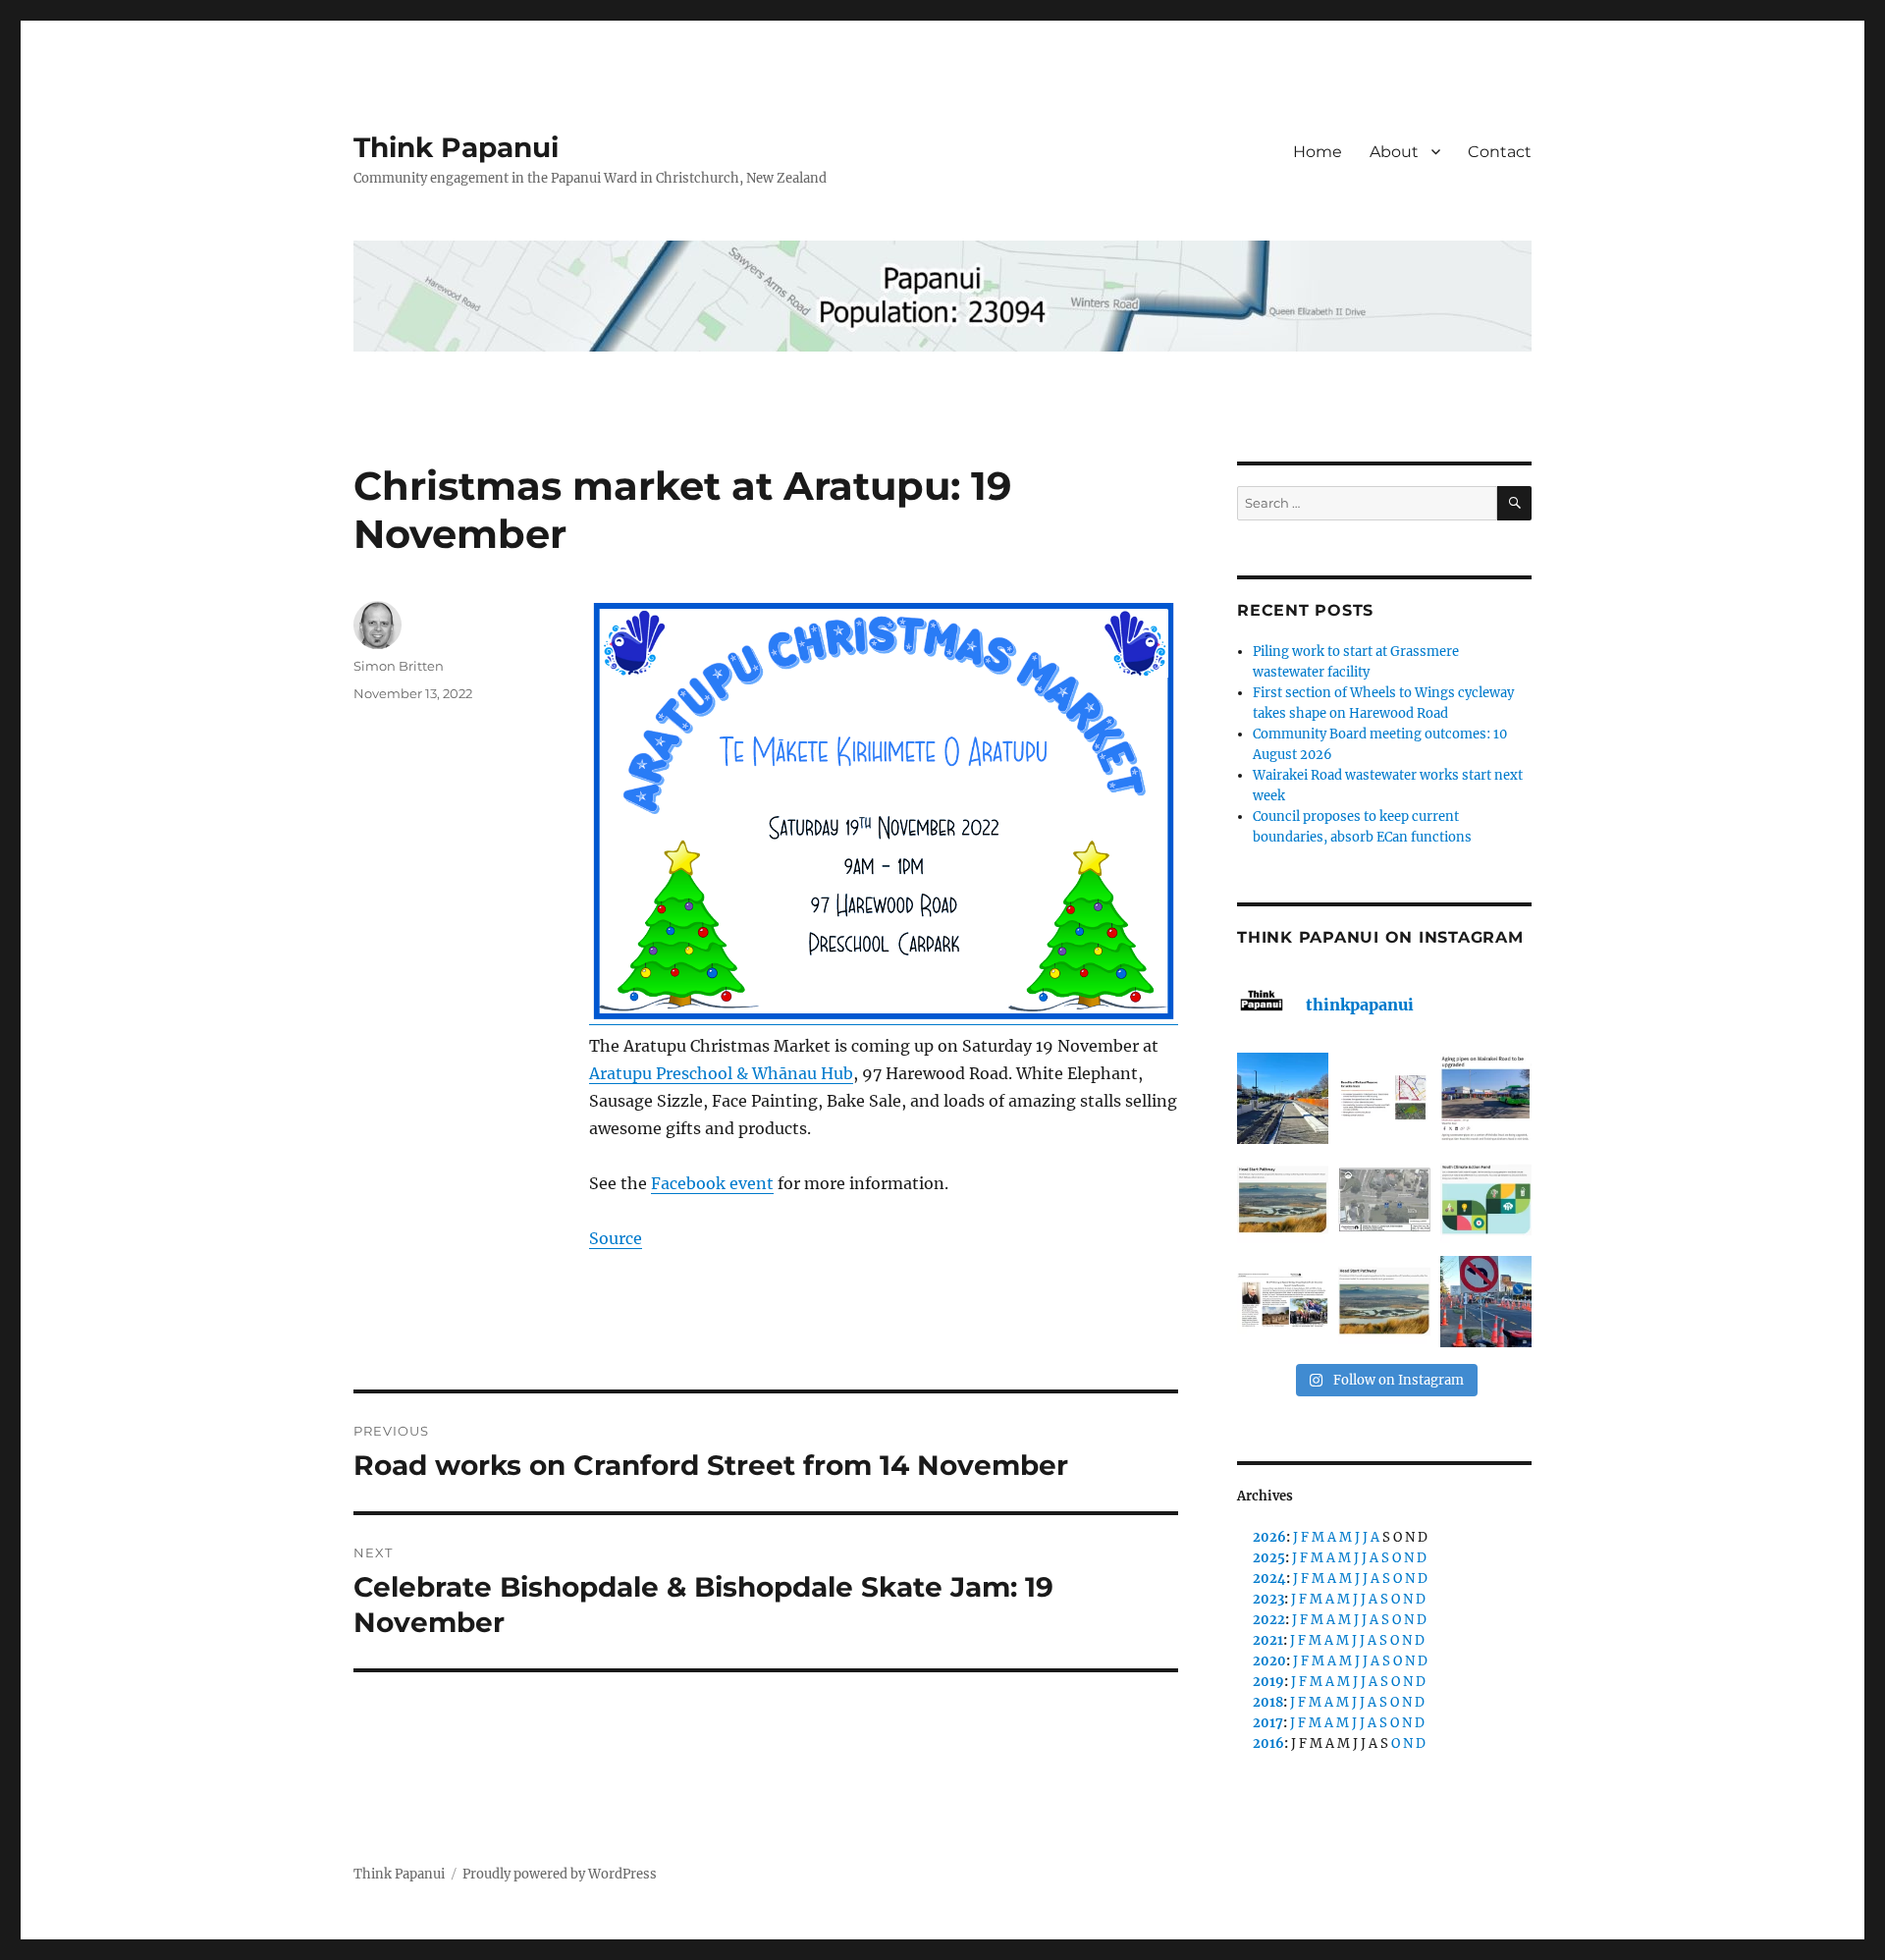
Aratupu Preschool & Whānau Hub (721, 1073)
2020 (1269, 1661)
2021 (1268, 1640)
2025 (1269, 1558)
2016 (1268, 1743)
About (1394, 152)
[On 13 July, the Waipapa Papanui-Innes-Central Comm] (1283, 1302)
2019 (1268, 1682)
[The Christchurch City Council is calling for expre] (1486, 1199)
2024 (1269, 1579)
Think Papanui (456, 147)
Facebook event (712, 1183)
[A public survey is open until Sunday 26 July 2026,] (1384, 1302)
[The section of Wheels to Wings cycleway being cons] (1283, 1098)
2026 (1269, 1537)
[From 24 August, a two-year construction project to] (1486, 1098)
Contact (1500, 152)
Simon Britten (399, 666)
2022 (1269, 1620)
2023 (1268, 1599)
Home (1318, 152)
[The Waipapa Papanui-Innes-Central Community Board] (1384, 1199)
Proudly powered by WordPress (560, 1874)
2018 (1268, 1702)
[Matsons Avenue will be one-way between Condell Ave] (1486, 1302)
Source (616, 1238)
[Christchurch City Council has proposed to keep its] (1283, 1199)
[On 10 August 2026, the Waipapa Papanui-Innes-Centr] (1384, 1098)
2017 (1268, 1723)
